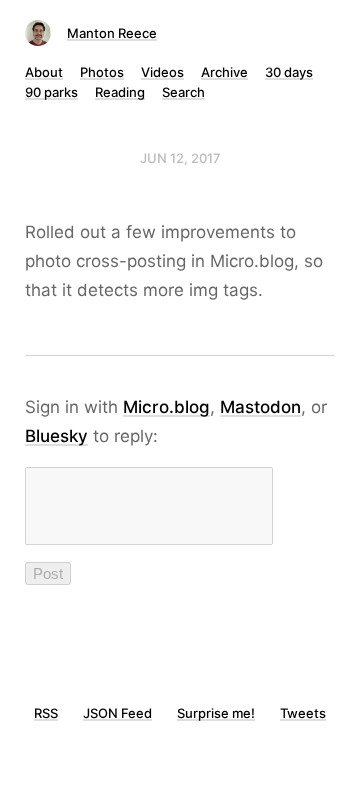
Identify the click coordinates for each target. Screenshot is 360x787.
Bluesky (56, 436)
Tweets (303, 713)
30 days (289, 72)
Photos (102, 72)
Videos (162, 72)
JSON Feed (117, 713)
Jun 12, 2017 (180, 158)
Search (183, 92)
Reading (120, 92)
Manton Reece (112, 33)
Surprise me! (216, 713)
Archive (224, 72)
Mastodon (260, 407)
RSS (46, 713)
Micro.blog (166, 407)
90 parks (51, 92)
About (44, 72)
